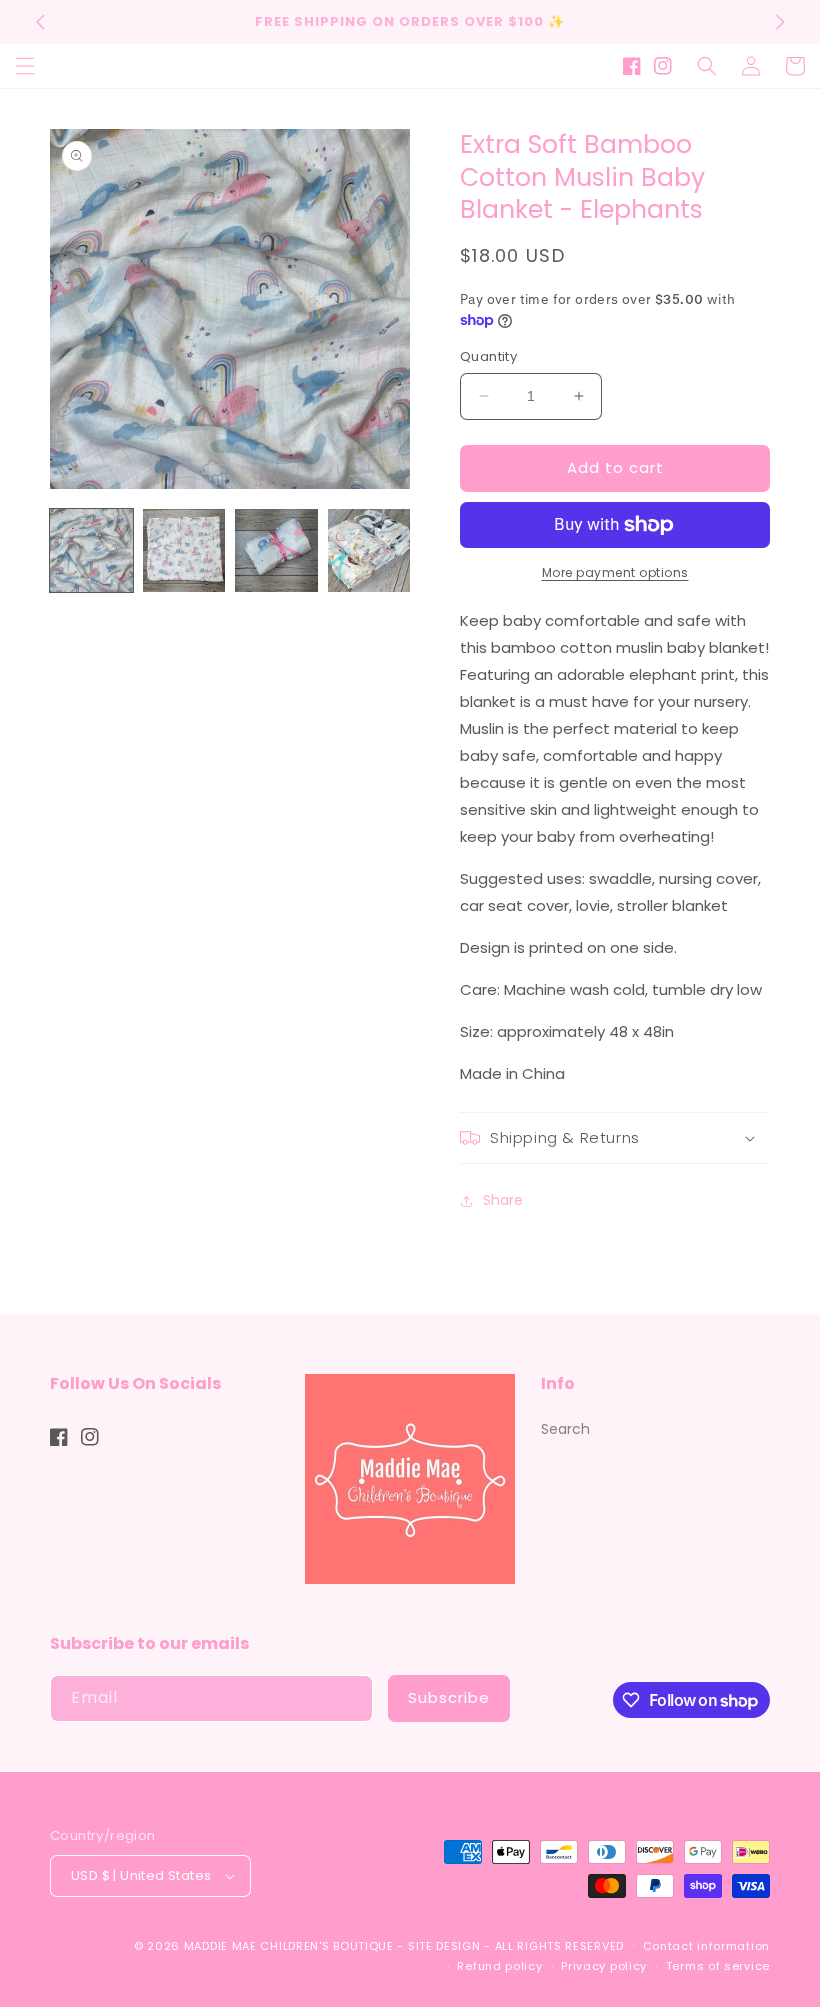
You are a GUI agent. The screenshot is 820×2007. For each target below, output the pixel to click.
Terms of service (718, 1966)
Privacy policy (604, 1966)
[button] (25, 66)
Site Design (444, 1946)
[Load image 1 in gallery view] (91, 550)
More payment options (615, 572)
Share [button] (503, 1200)
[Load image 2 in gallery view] (184, 550)
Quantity (488, 356)
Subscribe (449, 1697)
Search (565, 1429)
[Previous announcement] (40, 22)
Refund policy (499, 1966)
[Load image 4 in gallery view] (369, 550)
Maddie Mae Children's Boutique (291, 1946)
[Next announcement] (780, 22)
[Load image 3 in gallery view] (276, 550)
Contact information (706, 1946)
